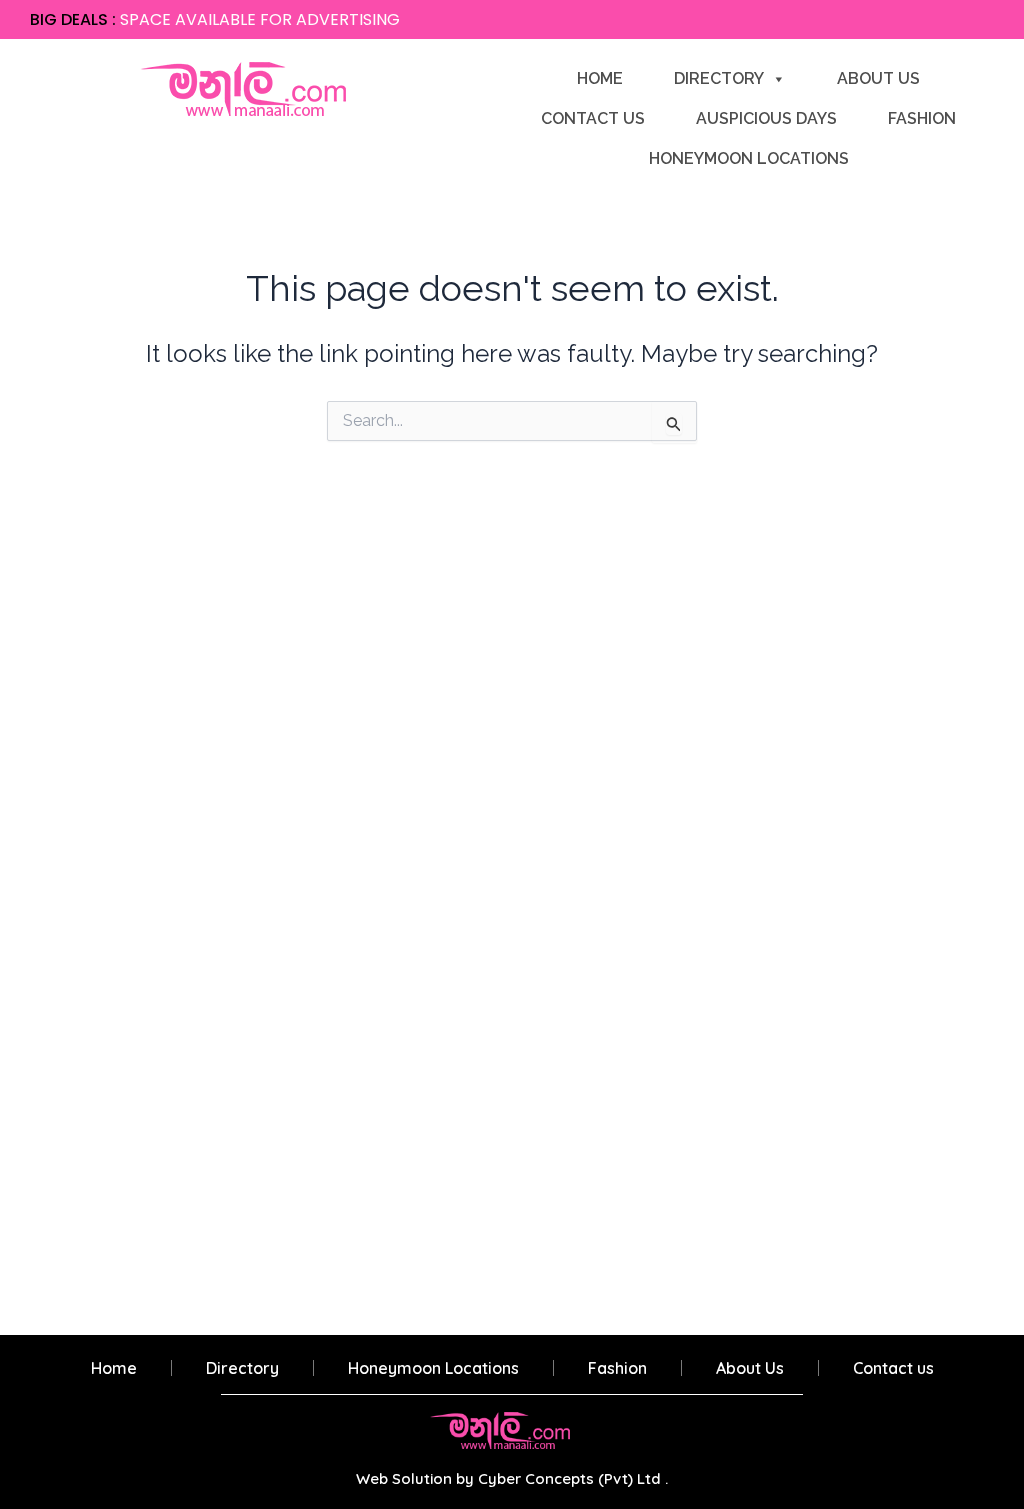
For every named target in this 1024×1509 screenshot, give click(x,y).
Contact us (593, 118)
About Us (878, 78)
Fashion (922, 118)
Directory (719, 78)
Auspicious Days (766, 118)
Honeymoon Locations (749, 158)
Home (600, 78)
